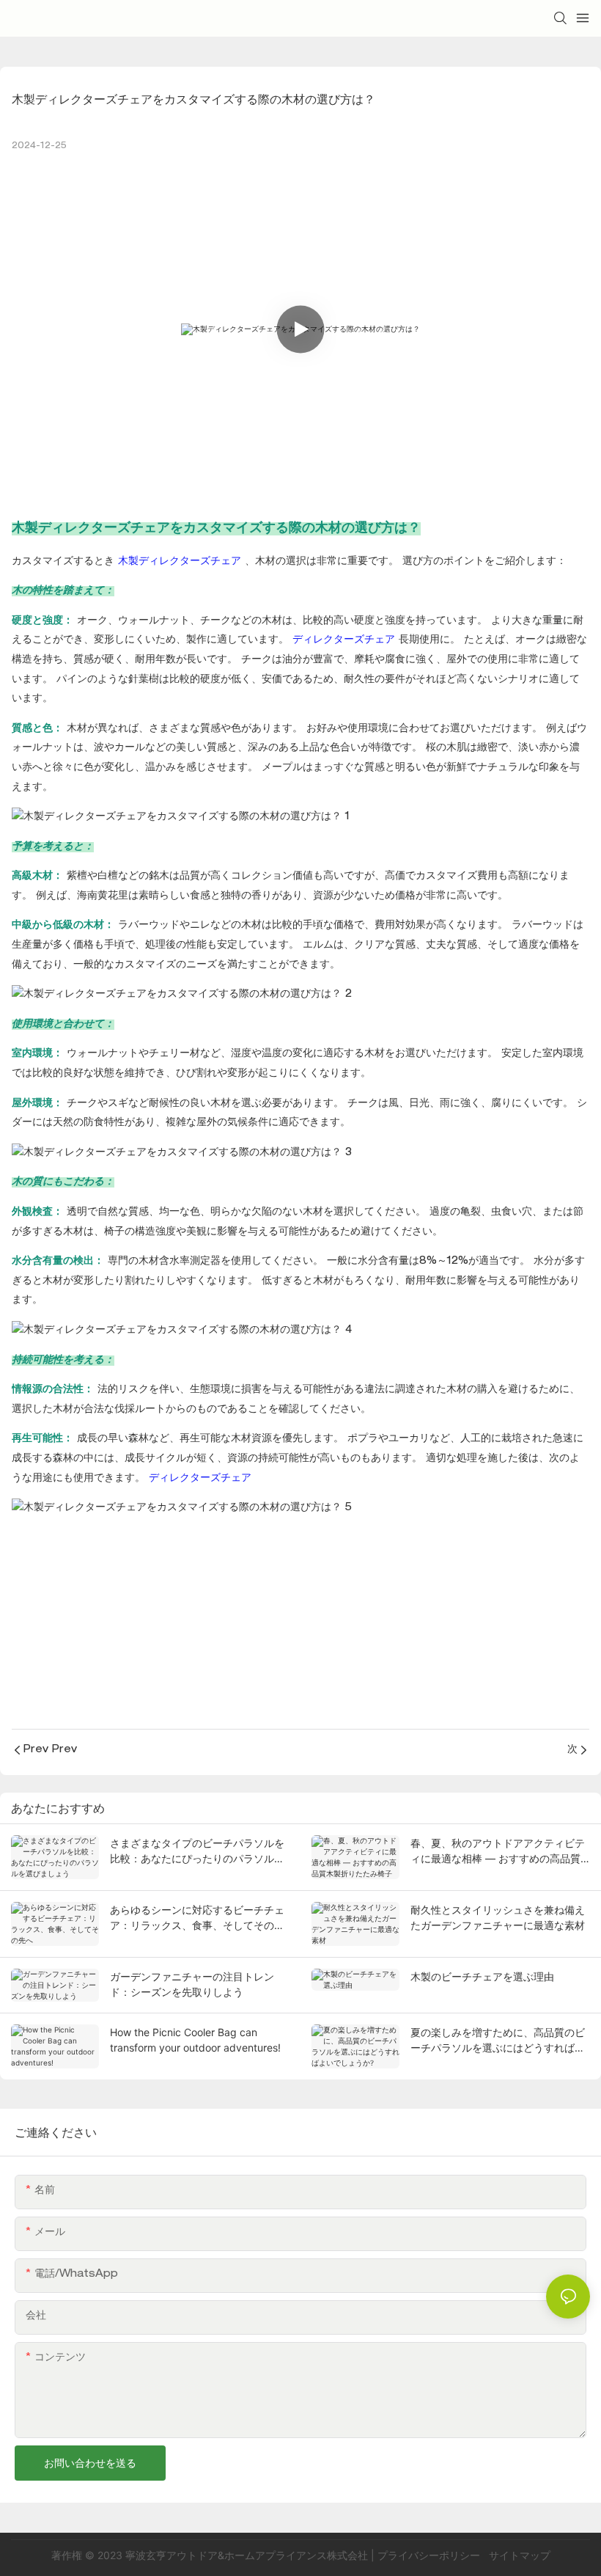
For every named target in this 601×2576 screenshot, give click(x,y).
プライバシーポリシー (430, 2555)
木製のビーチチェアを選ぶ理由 (482, 1976)
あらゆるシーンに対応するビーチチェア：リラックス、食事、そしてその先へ (197, 1918)
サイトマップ (518, 2555)
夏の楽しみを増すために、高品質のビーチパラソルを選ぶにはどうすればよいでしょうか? (498, 2041)
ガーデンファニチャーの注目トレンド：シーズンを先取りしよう (192, 1984)
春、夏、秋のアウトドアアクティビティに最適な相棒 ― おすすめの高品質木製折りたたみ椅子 (498, 1851)
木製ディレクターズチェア (181, 562)
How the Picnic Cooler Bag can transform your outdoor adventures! (195, 2040)
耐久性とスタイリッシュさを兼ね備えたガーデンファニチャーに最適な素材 (498, 1917)
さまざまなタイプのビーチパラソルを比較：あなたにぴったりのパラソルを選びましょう (197, 1851)
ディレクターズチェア (346, 640)
